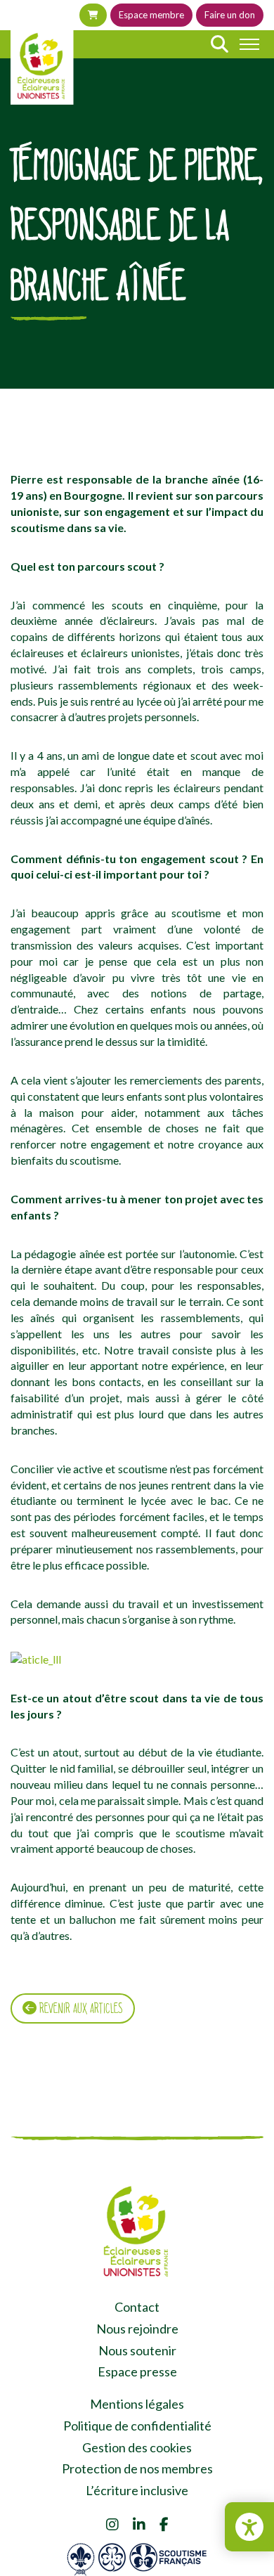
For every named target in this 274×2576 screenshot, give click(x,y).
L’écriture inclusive (137, 2490)
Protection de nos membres (137, 2468)
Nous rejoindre (137, 2329)
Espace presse (137, 2371)
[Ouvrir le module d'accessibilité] (249, 2527)
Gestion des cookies (137, 2447)
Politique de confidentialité (137, 2426)
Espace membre (151, 15)
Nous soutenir (137, 2350)
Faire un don (230, 15)
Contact (137, 2307)
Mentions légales (137, 2404)
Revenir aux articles (80, 2008)
